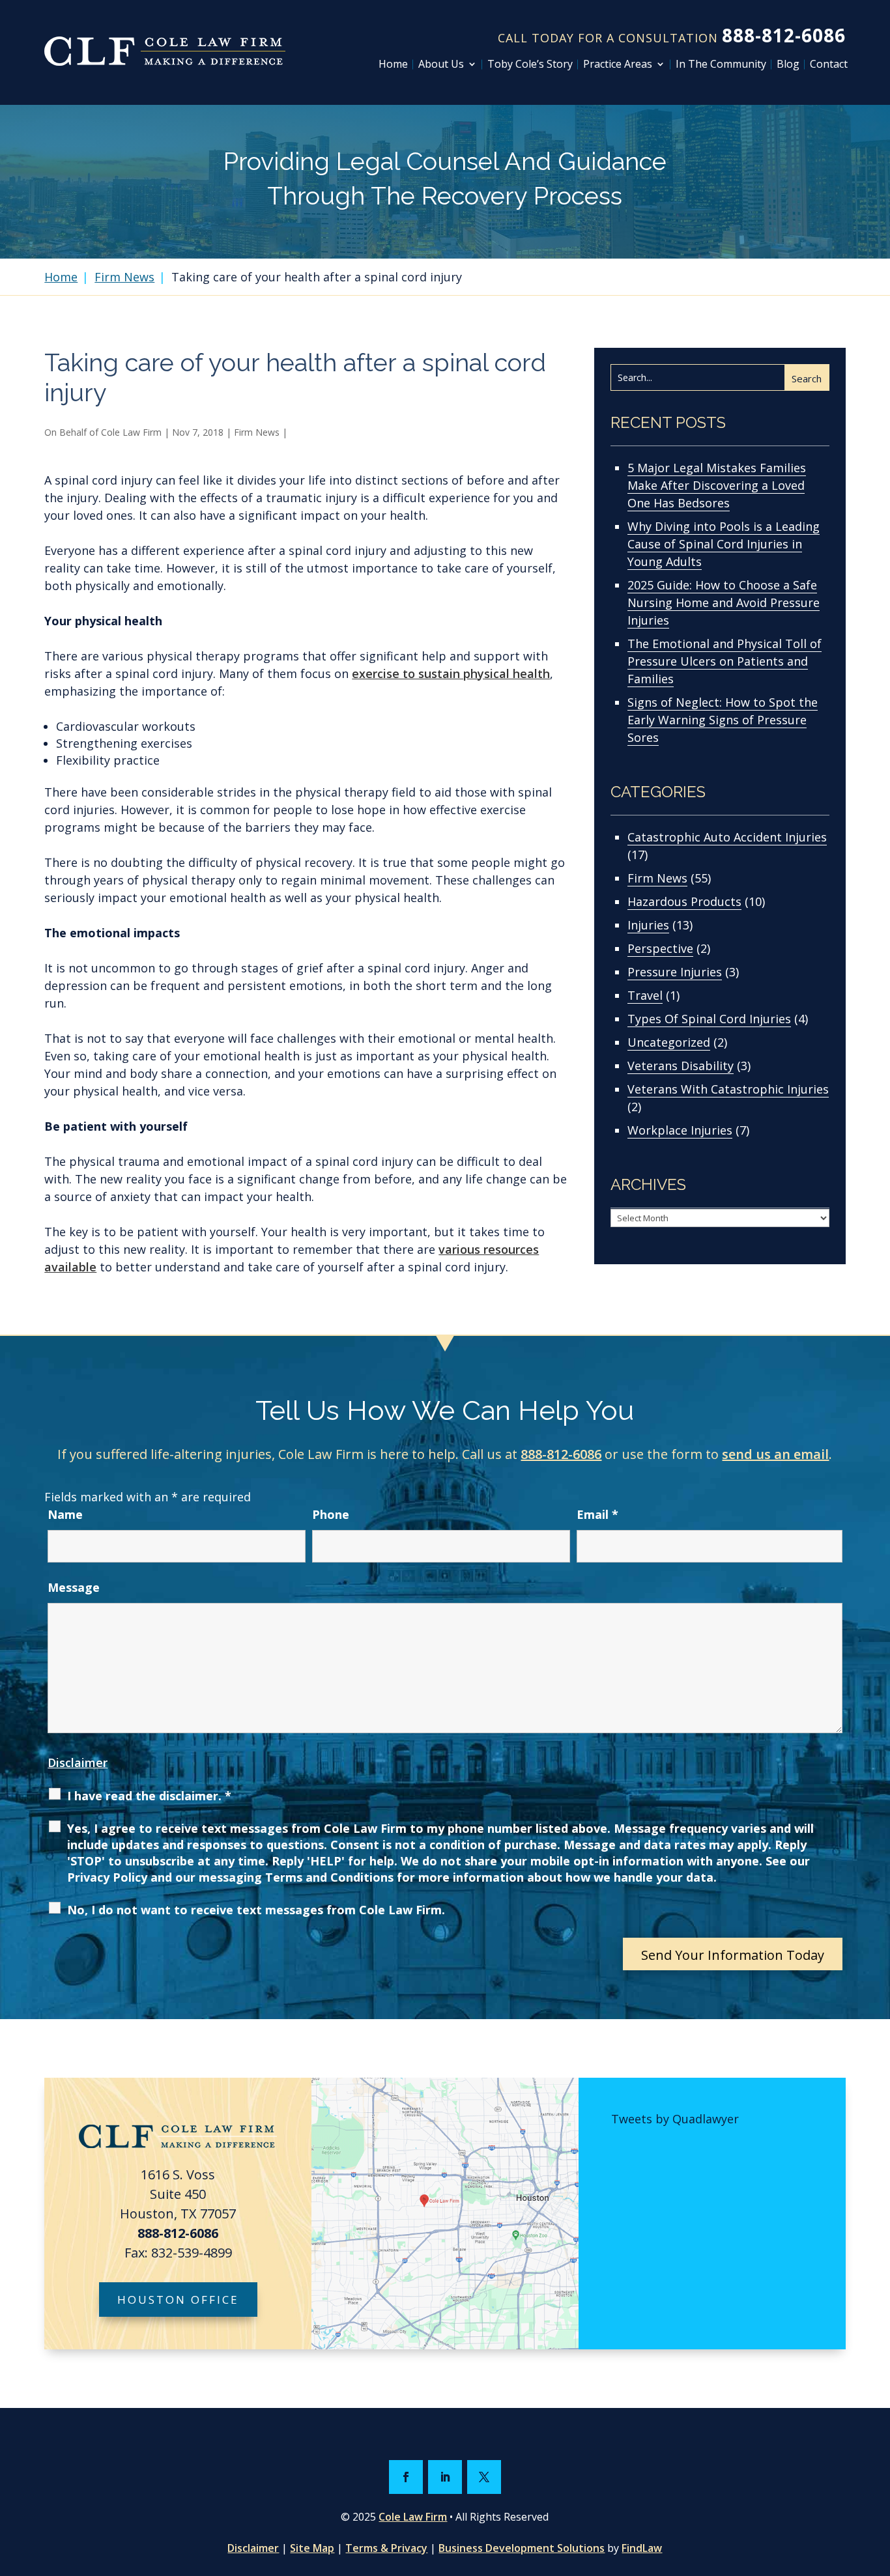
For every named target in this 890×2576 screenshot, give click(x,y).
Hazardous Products (684, 901)
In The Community (721, 64)
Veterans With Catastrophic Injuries (728, 1089)
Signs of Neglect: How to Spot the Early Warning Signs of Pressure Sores (723, 720)
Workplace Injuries (680, 1130)
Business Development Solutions (522, 2548)
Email (597, 1514)
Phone (331, 1514)
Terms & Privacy (386, 2548)
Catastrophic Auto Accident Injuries (727, 837)
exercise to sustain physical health (451, 673)
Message (74, 1587)
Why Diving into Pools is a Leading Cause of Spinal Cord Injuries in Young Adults (724, 544)
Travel (645, 995)
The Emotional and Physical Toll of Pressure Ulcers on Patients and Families (725, 661)
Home (393, 64)
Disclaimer (78, 1762)
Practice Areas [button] (618, 64)
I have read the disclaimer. (149, 1796)
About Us (441, 64)
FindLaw (642, 2548)
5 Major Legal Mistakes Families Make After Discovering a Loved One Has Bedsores (717, 485)
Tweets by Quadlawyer (675, 2119)
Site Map (312, 2548)
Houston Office (178, 2300)
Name (65, 1514)
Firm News (257, 432)
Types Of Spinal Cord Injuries (709, 1019)
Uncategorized (669, 1042)
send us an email (775, 1454)
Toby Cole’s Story (530, 64)
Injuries (648, 925)
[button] (877, 2482)
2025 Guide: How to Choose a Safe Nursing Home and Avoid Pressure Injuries (724, 602)
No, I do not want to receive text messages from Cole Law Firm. (256, 1910)
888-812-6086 (784, 35)
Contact (829, 64)
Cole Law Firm (131, 432)
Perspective (660, 948)
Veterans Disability (681, 1066)
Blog (788, 64)
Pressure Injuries (675, 972)
